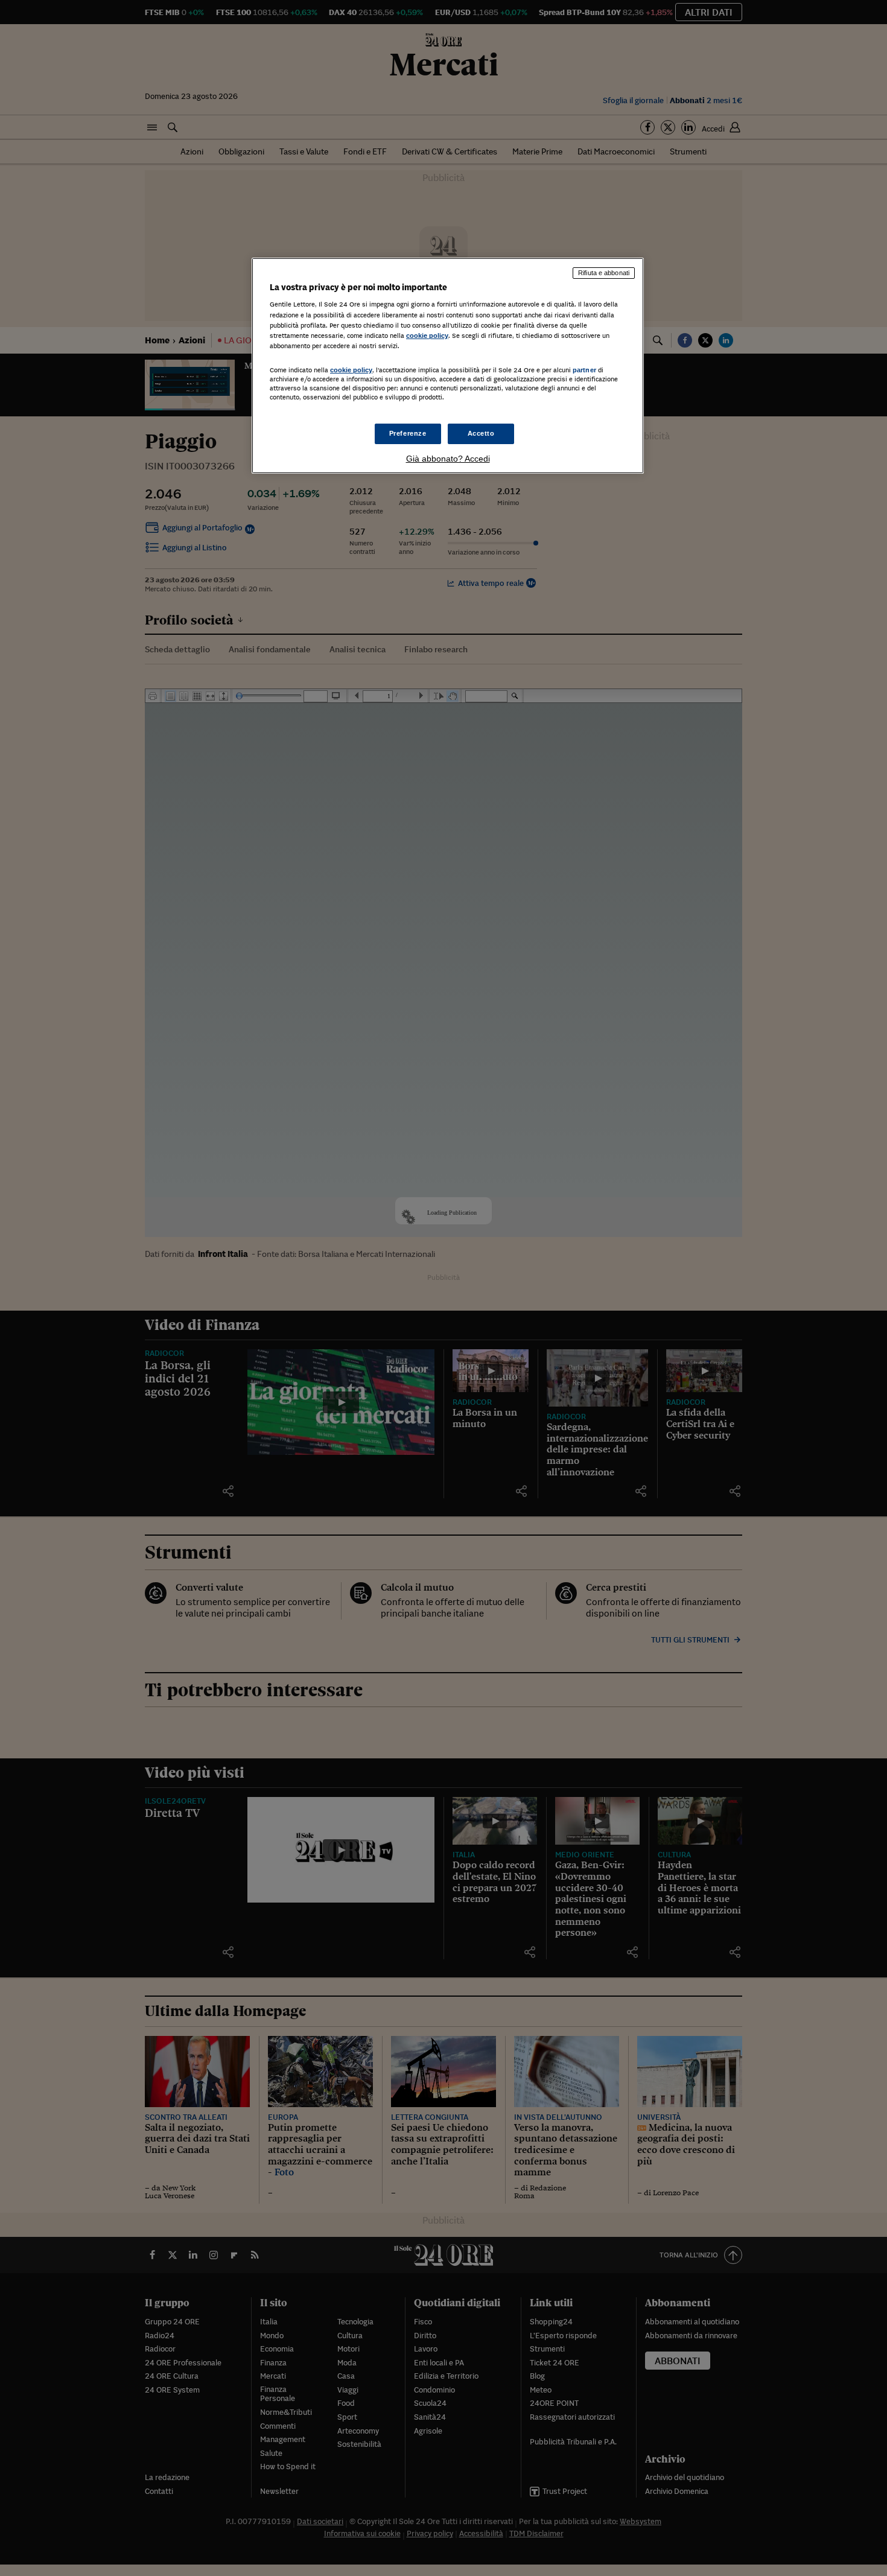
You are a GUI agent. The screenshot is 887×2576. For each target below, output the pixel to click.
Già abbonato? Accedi (448, 459)
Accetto (481, 433)
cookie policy (427, 336)
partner (584, 370)
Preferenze (408, 433)
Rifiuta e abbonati (604, 273)
